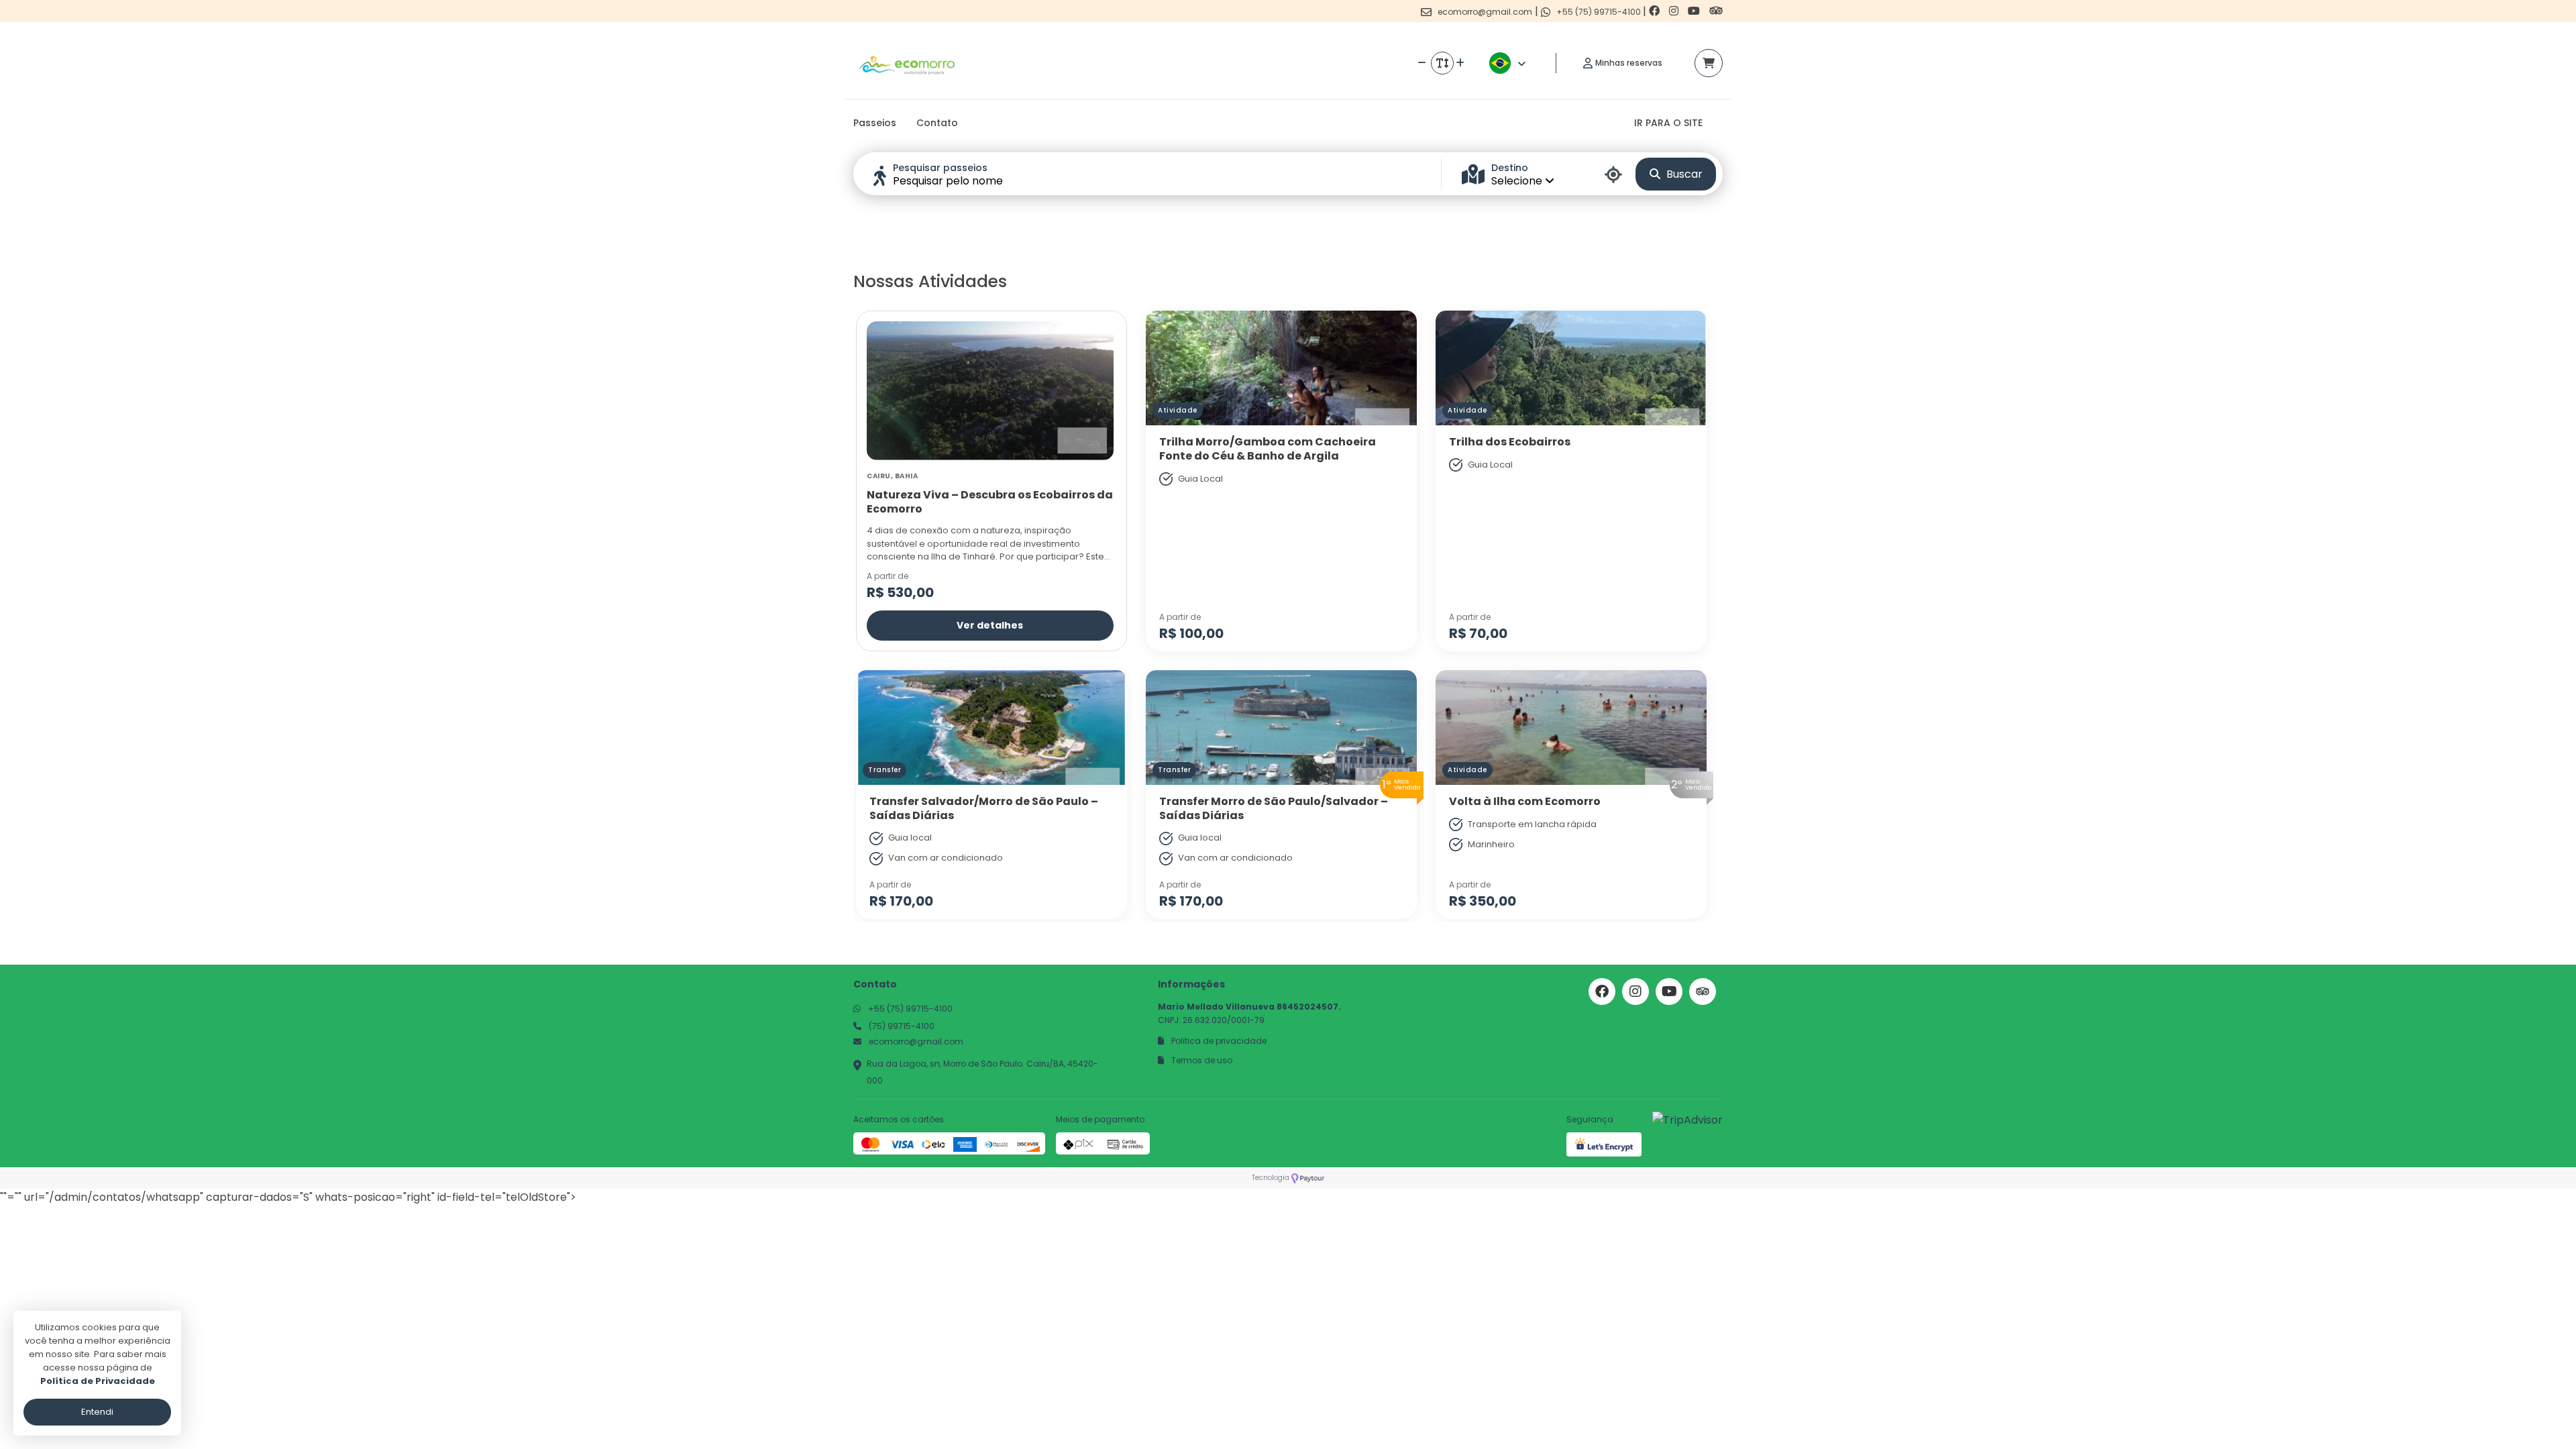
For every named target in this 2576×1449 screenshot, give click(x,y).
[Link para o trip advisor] (1716, 11)
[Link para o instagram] (1675, 11)
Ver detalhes (990, 625)
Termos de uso (1201, 1060)
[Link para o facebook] (1656, 11)
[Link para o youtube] (1695, 11)
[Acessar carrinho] (1709, 63)
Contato (937, 123)
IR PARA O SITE (1668, 123)
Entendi (97, 1412)
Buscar (1683, 174)
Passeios (875, 123)
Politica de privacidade (1218, 1041)
